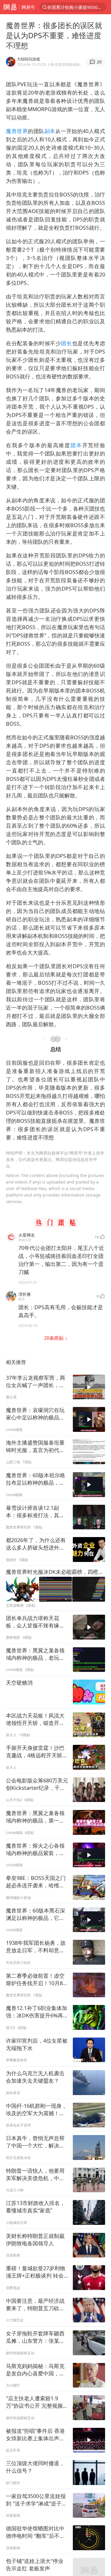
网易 (10, 7)
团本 (76, 445)
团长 (66, 343)
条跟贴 (54, 1338)
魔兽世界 (17, 131)
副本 (50, 131)
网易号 (28, 7)
